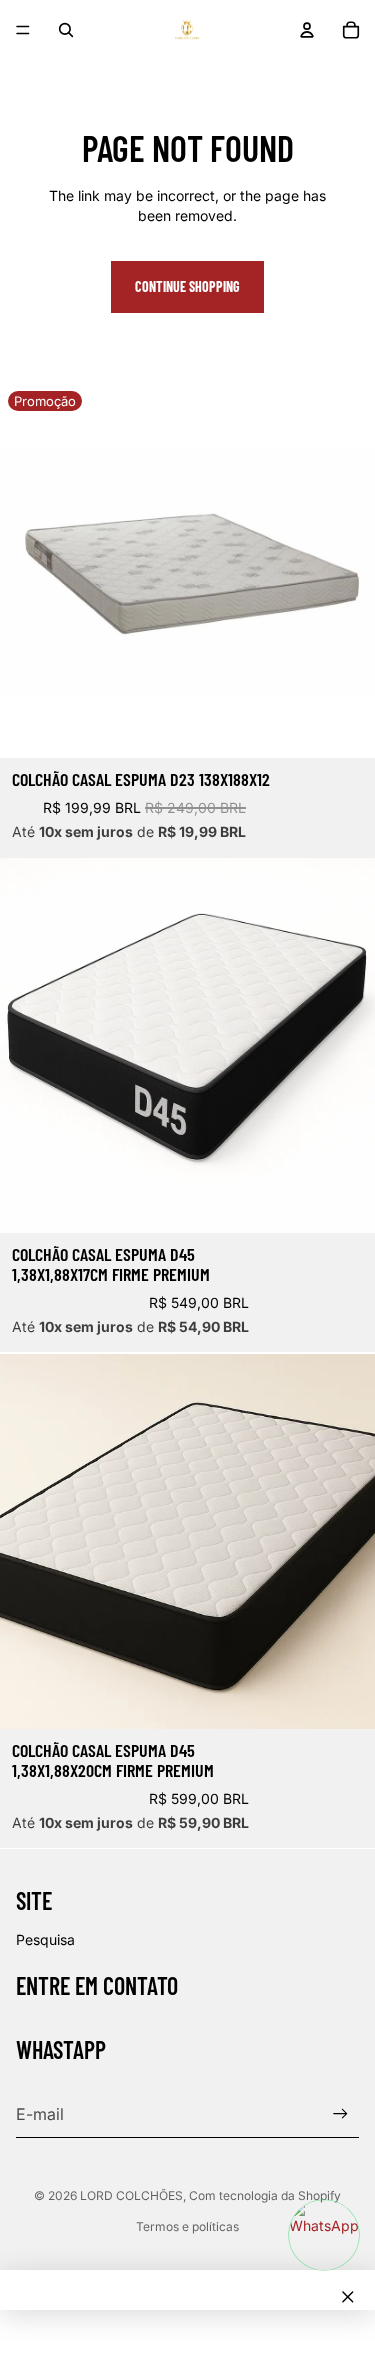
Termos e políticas (187, 2226)
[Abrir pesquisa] (66, 30)
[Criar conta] (340, 2114)
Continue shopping (187, 286)
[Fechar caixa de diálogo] (348, 2297)
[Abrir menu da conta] (307, 30)
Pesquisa (45, 1939)
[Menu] (23, 30)
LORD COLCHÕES (131, 2195)
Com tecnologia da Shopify (265, 2195)
